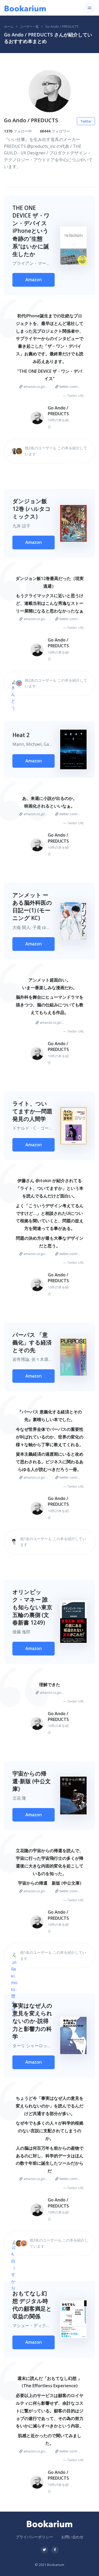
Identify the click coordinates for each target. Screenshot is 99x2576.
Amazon (34, 280)
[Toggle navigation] (89, 8)
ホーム (9, 27)
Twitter (86, 121)
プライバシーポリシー (34, 2537)
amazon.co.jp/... (35, 387)
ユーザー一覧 (29, 27)
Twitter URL (75, 396)
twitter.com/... (70, 387)
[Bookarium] (25, 8)
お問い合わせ (72, 2537)
